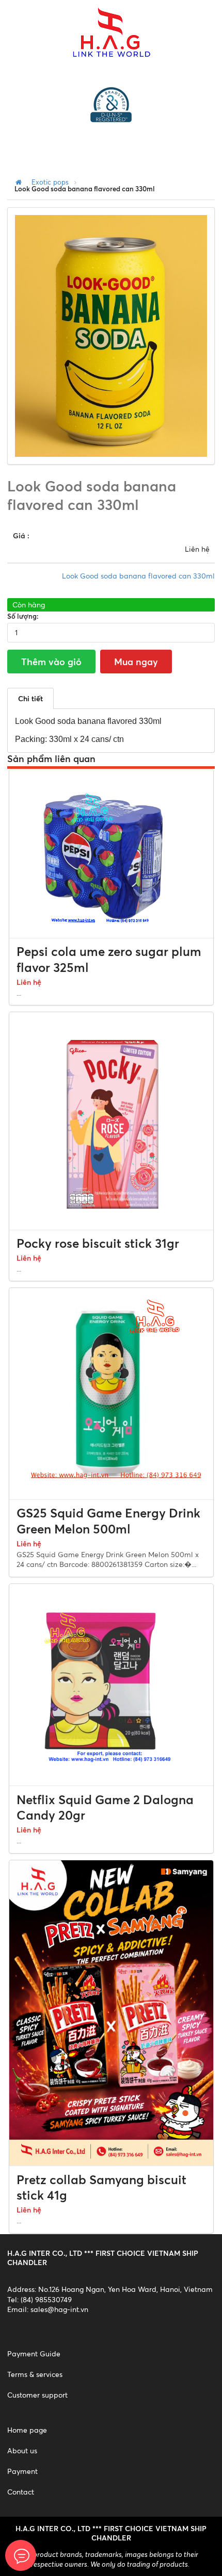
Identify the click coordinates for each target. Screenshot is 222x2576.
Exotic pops (50, 182)
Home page (27, 2430)
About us (22, 2450)
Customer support (37, 2395)
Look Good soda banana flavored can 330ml (138, 576)
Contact (21, 2492)
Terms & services (35, 2374)
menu (39, 146)
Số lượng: (23, 616)
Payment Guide (34, 2354)
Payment (22, 2471)
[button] (198, 224)
